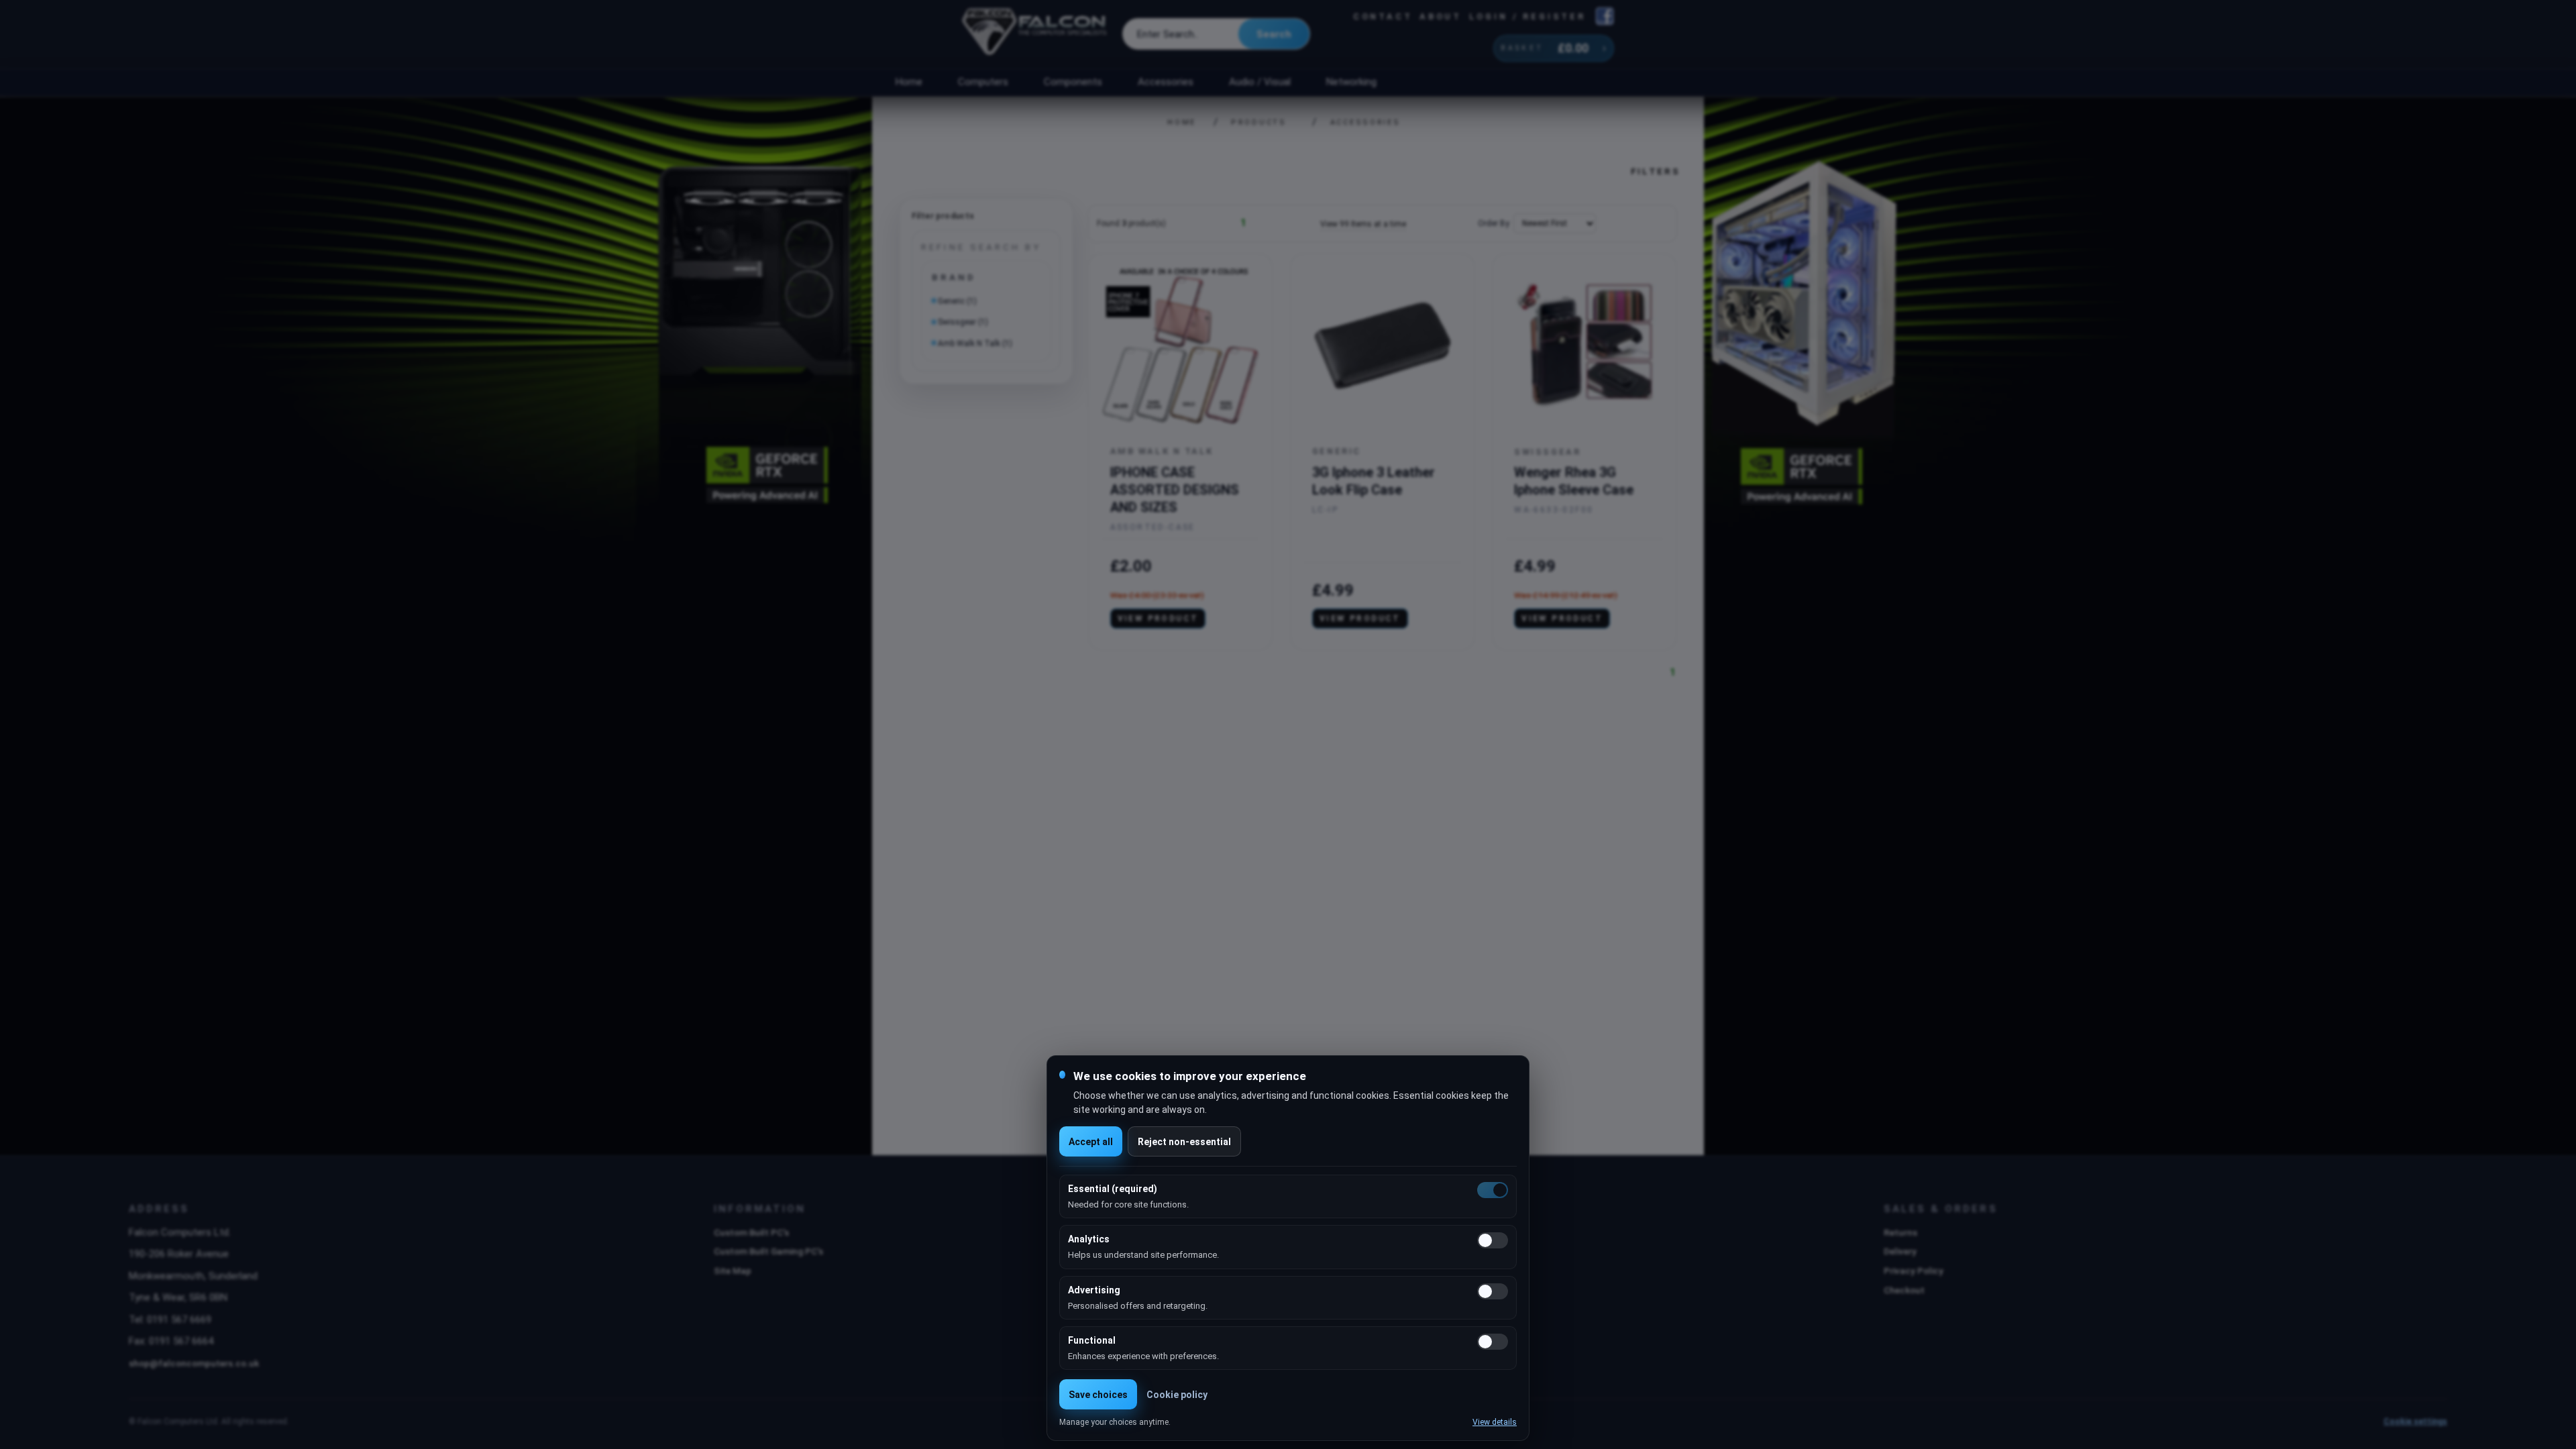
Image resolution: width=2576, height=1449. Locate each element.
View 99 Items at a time (1363, 224)
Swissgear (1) (963, 322)
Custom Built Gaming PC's (768, 1251)
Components (1073, 82)
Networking (1351, 82)
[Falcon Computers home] (1035, 34)
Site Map (733, 1271)
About (1441, 16)
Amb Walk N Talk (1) (975, 343)
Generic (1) (957, 301)
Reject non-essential (1184, 1142)
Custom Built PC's (751, 1232)
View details (1495, 1422)
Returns (1900, 1232)
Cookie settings (2415, 1421)
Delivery (1900, 1251)
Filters (1656, 171)
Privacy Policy (1914, 1271)
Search (1274, 34)
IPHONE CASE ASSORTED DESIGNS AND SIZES (1175, 490)
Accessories (1166, 82)
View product (1158, 619)
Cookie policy (1177, 1395)
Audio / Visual (1260, 82)
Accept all (1091, 1142)
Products (1259, 122)
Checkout (1904, 1290)
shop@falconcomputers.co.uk (194, 1363)
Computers (983, 82)
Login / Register (1527, 16)
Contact (1383, 16)
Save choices (1098, 1395)
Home (909, 82)
